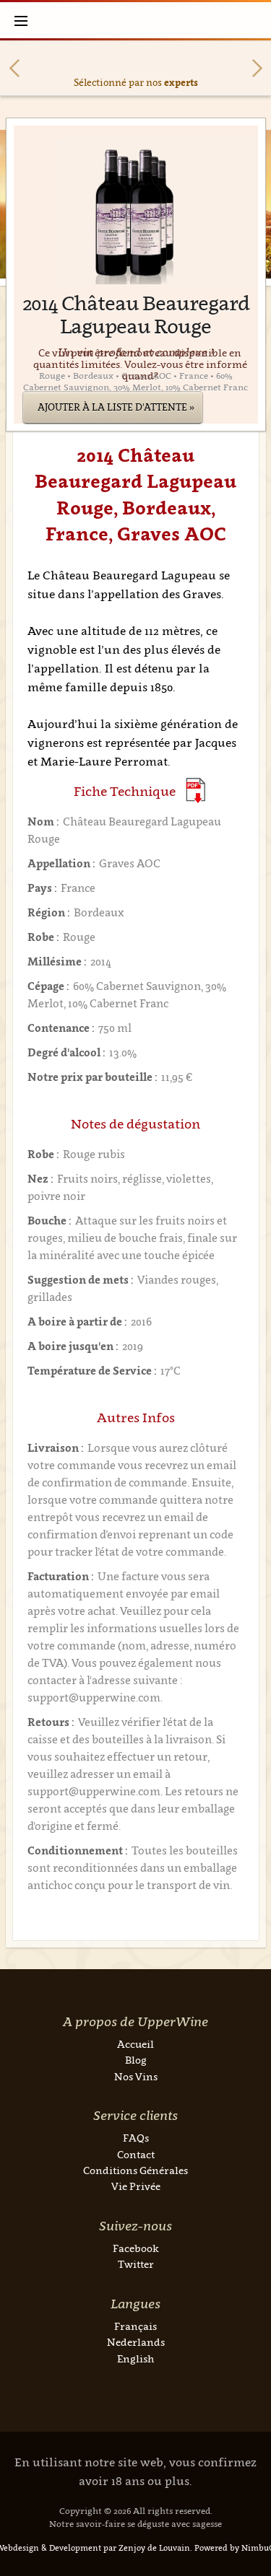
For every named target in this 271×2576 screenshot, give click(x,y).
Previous (14, 68)
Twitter (136, 2264)
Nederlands (136, 2342)
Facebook (136, 2248)
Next (257, 68)
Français (135, 2326)
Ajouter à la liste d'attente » (116, 407)
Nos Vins (136, 2076)
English (135, 2358)
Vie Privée (136, 2186)
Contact (136, 2154)
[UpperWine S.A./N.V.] (135, 20)
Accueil (135, 2044)
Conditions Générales (135, 2170)
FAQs (136, 2138)
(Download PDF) (195, 790)
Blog (136, 2060)
